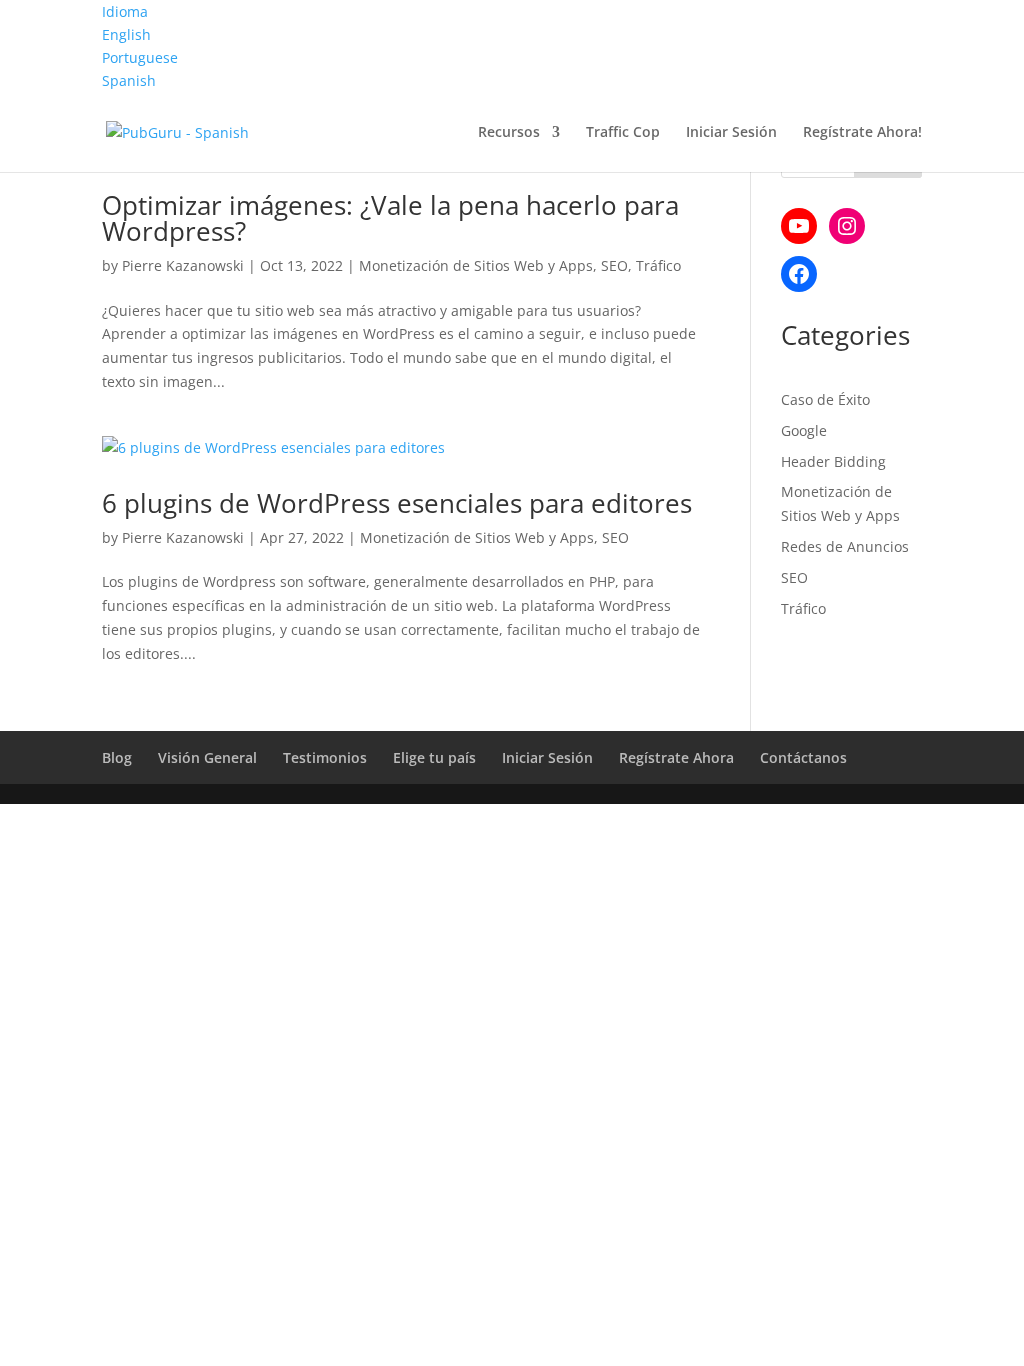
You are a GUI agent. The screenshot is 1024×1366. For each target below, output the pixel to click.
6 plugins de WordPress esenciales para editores (397, 503)
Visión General (207, 757)
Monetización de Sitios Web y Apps (476, 265)
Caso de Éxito (825, 399)
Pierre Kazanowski (183, 265)
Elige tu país (434, 757)
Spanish (129, 80)
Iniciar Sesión (731, 133)
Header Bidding (833, 461)
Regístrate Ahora (676, 757)
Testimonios (325, 757)
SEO (614, 265)
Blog (117, 757)
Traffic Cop (623, 133)
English (126, 34)
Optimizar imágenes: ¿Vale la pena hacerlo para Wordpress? (390, 218)
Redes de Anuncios (845, 546)
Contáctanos (803, 757)
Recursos (509, 133)
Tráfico (658, 265)
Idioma (125, 11)
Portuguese (140, 57)
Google (804, 430)
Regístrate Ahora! (862, 133)
